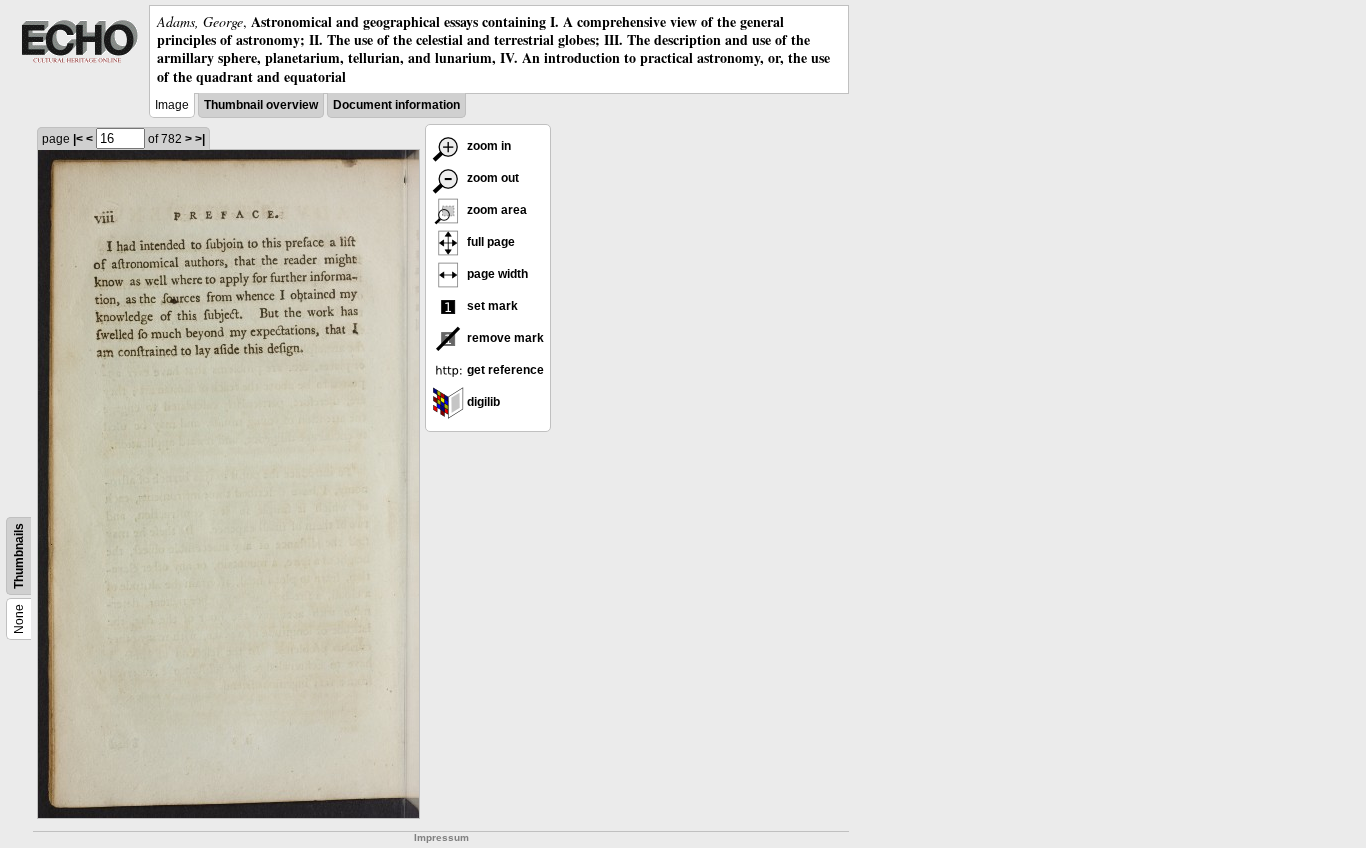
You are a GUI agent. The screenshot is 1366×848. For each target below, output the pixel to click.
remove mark (504, 338)
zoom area (495, 210)
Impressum (441, 837)
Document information (396, 105)
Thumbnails (19, 556)
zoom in (487, 146)
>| (200, 139)
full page (489, 242)
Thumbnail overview (261, 105)
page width (496, 274)
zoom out (491, 178)
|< (78, 139)
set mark (491, 306)
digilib (482, 402)
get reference (504, 370)
